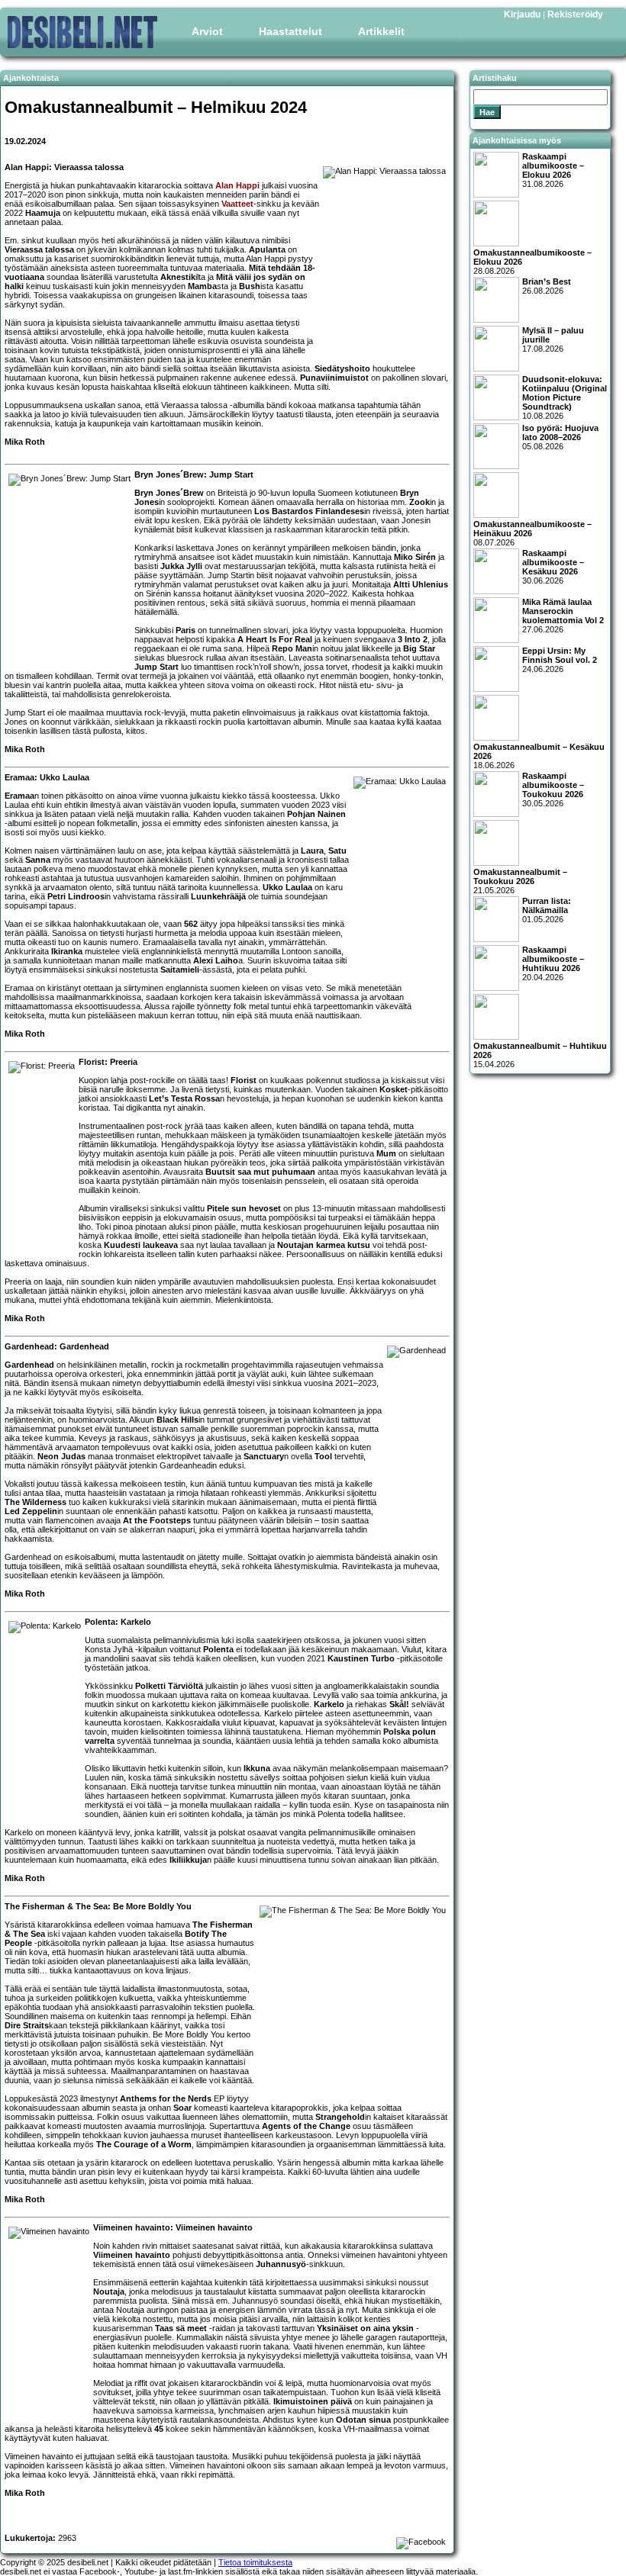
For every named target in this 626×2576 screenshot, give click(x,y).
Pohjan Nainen (316, 814)
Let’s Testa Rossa (184, 1098)
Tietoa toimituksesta (255, 2562)
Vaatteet (237, 204)
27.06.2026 (563, 616)
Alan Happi (237, 185)
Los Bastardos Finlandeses (309, 511)
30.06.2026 (553, 567)
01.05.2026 (547, 910)
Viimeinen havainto (132, 2255)
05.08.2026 (560, 437)
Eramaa (19, 796)
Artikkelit (381, 31)
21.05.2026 (520, 881)
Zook (419, 502)
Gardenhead (29, 1365)
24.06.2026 (560, 660)
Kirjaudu (522, 14)
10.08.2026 (565, 397)
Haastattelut (290, 31)
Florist (244, 1080)
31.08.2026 (553, 170)
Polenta (218, 1649)
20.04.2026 (553, 963)
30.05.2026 (553, 790)
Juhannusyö (281, 2264)
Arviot (207, 31)
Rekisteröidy (575, 14)
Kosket (394, 1089)
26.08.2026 (547, 286)
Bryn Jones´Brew (169, 493)
